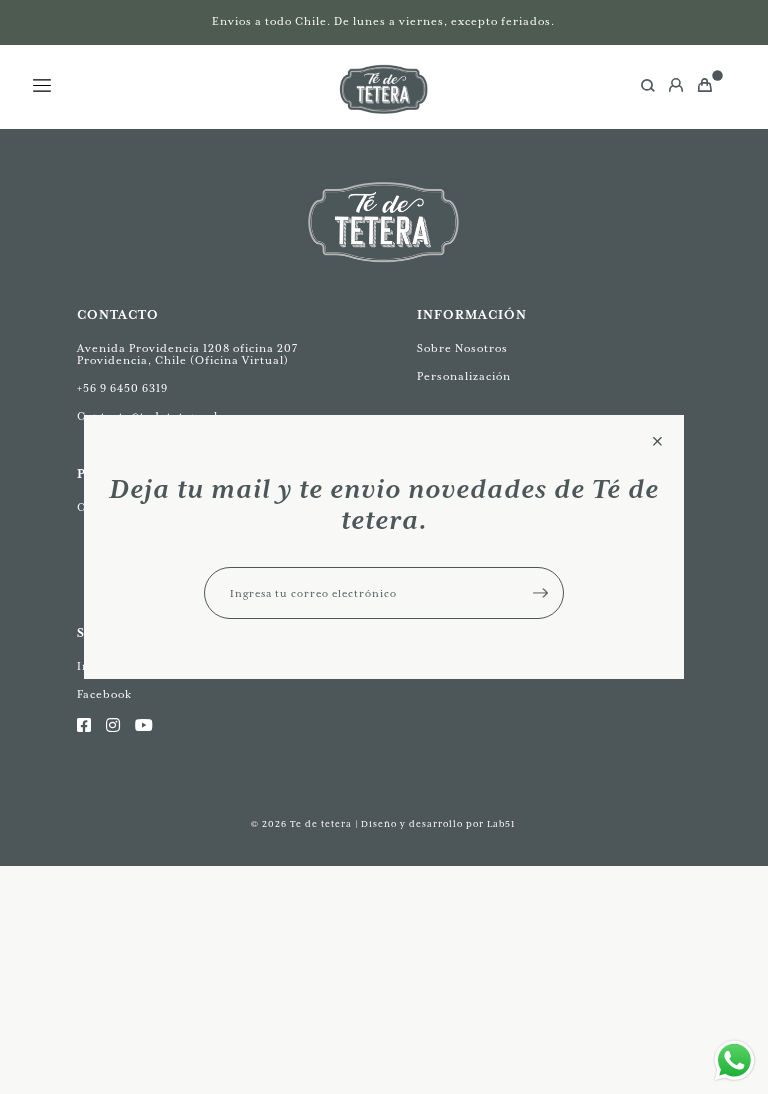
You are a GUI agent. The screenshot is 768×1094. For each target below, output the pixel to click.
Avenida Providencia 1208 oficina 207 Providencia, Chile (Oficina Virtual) (187, 355)
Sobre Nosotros (462, 349)
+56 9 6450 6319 (122, 389)
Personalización (464, 377)
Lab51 (501, 824)
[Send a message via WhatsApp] (734, 1060)
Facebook (104, 695)
